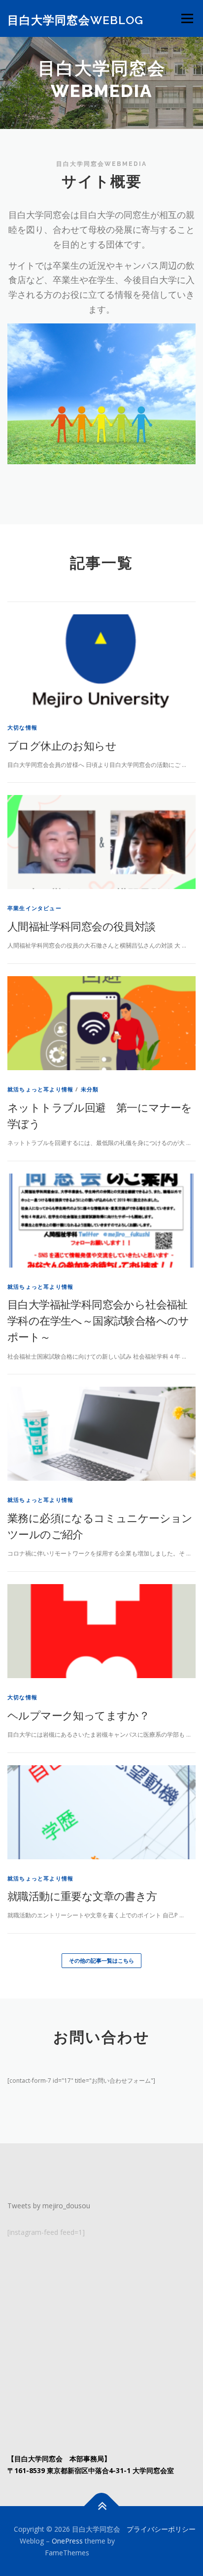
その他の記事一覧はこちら (101, 1960)
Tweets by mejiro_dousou (49, 2206)
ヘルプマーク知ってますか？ (78, 1715)
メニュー (187, 18)
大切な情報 (22, 727)
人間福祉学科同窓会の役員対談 (82, 926)
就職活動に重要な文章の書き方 (82, 1896)
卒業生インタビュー (34, 908)
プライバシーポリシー (161, 2529)
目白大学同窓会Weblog (75, 19)
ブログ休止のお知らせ (62, 745)
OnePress (67, 2541)
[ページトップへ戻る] (102, 2506)
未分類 (90, 1089)
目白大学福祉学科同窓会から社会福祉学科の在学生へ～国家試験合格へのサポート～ (98, 1320)
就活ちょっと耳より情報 (40, 1089)
